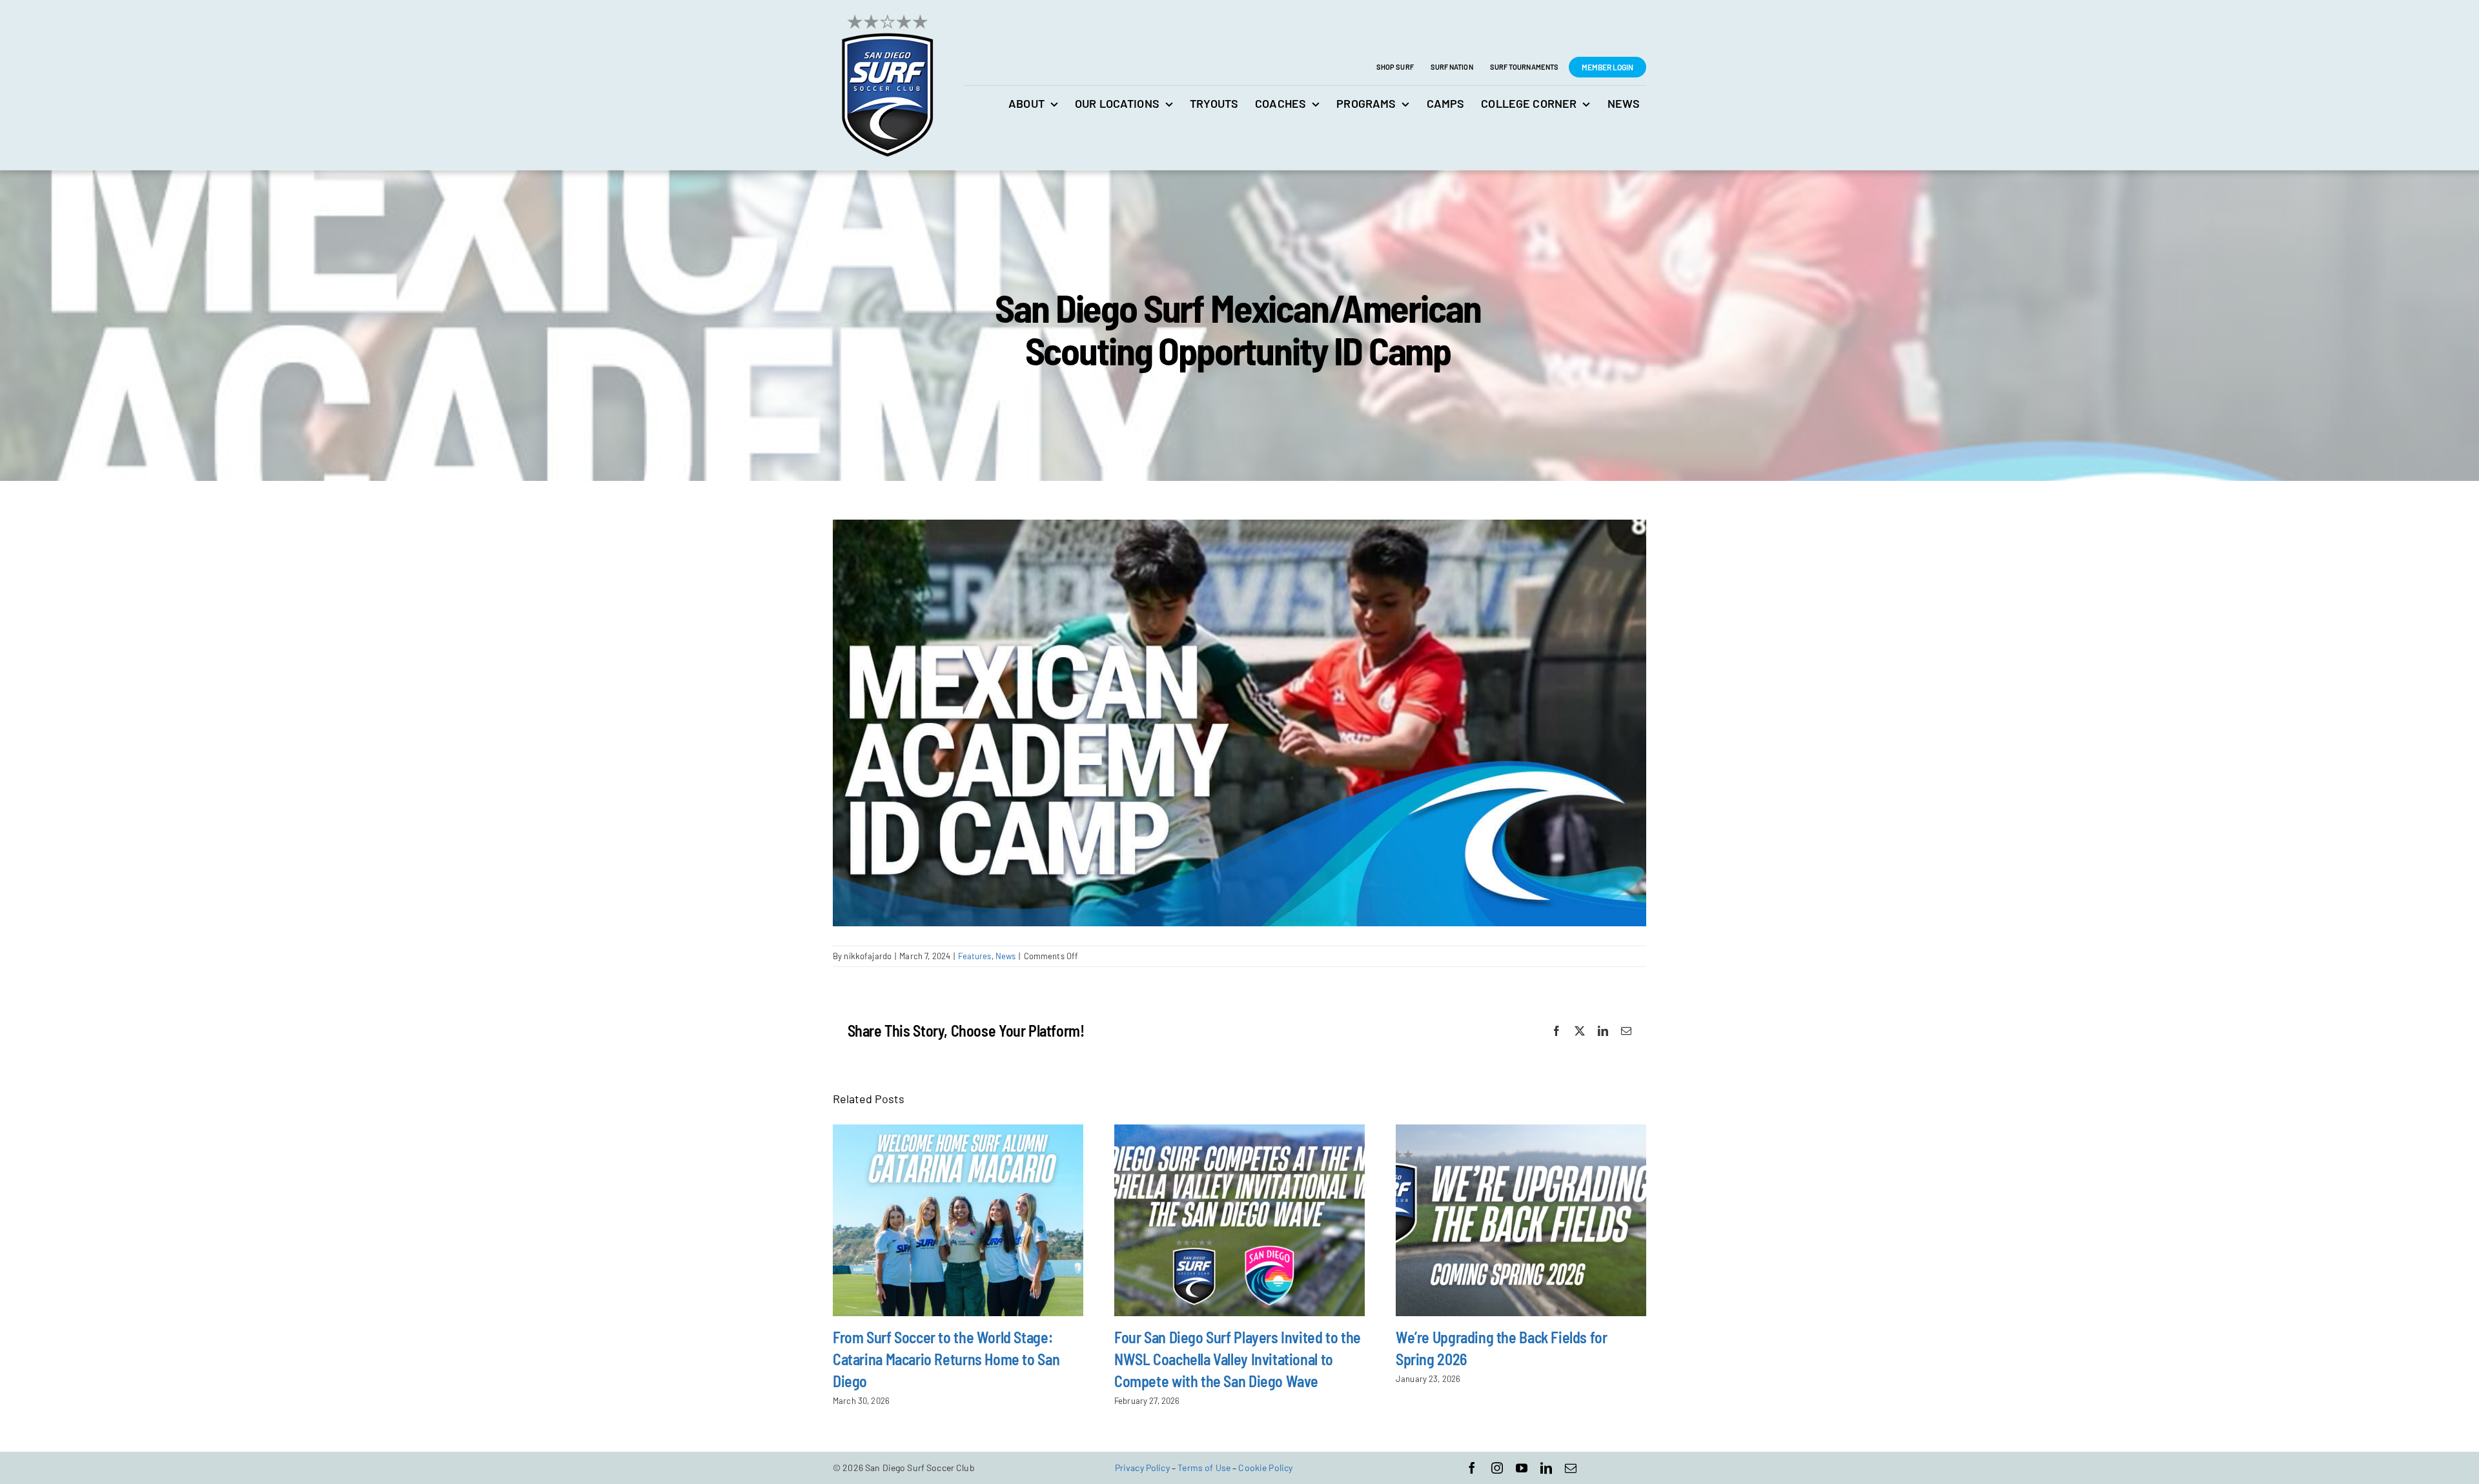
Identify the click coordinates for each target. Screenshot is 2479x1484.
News (1006, 956)
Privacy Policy (1142, 1468)
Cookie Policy (1265, 1468)
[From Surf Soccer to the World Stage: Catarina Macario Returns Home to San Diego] (958, 1220)
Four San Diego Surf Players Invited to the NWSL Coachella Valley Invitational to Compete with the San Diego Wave (1238, 1359)
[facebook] (1472, 1468)
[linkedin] (1546, 1468)
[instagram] (1497, 1468)
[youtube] (1522, 1468)
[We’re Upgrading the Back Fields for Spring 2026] (1521, 1220)
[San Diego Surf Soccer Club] (887, 14)
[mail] (1571, 1468)
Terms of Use (1204, 1468)
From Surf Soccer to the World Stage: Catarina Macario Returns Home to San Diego (946, 1359)
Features (974, 956)
